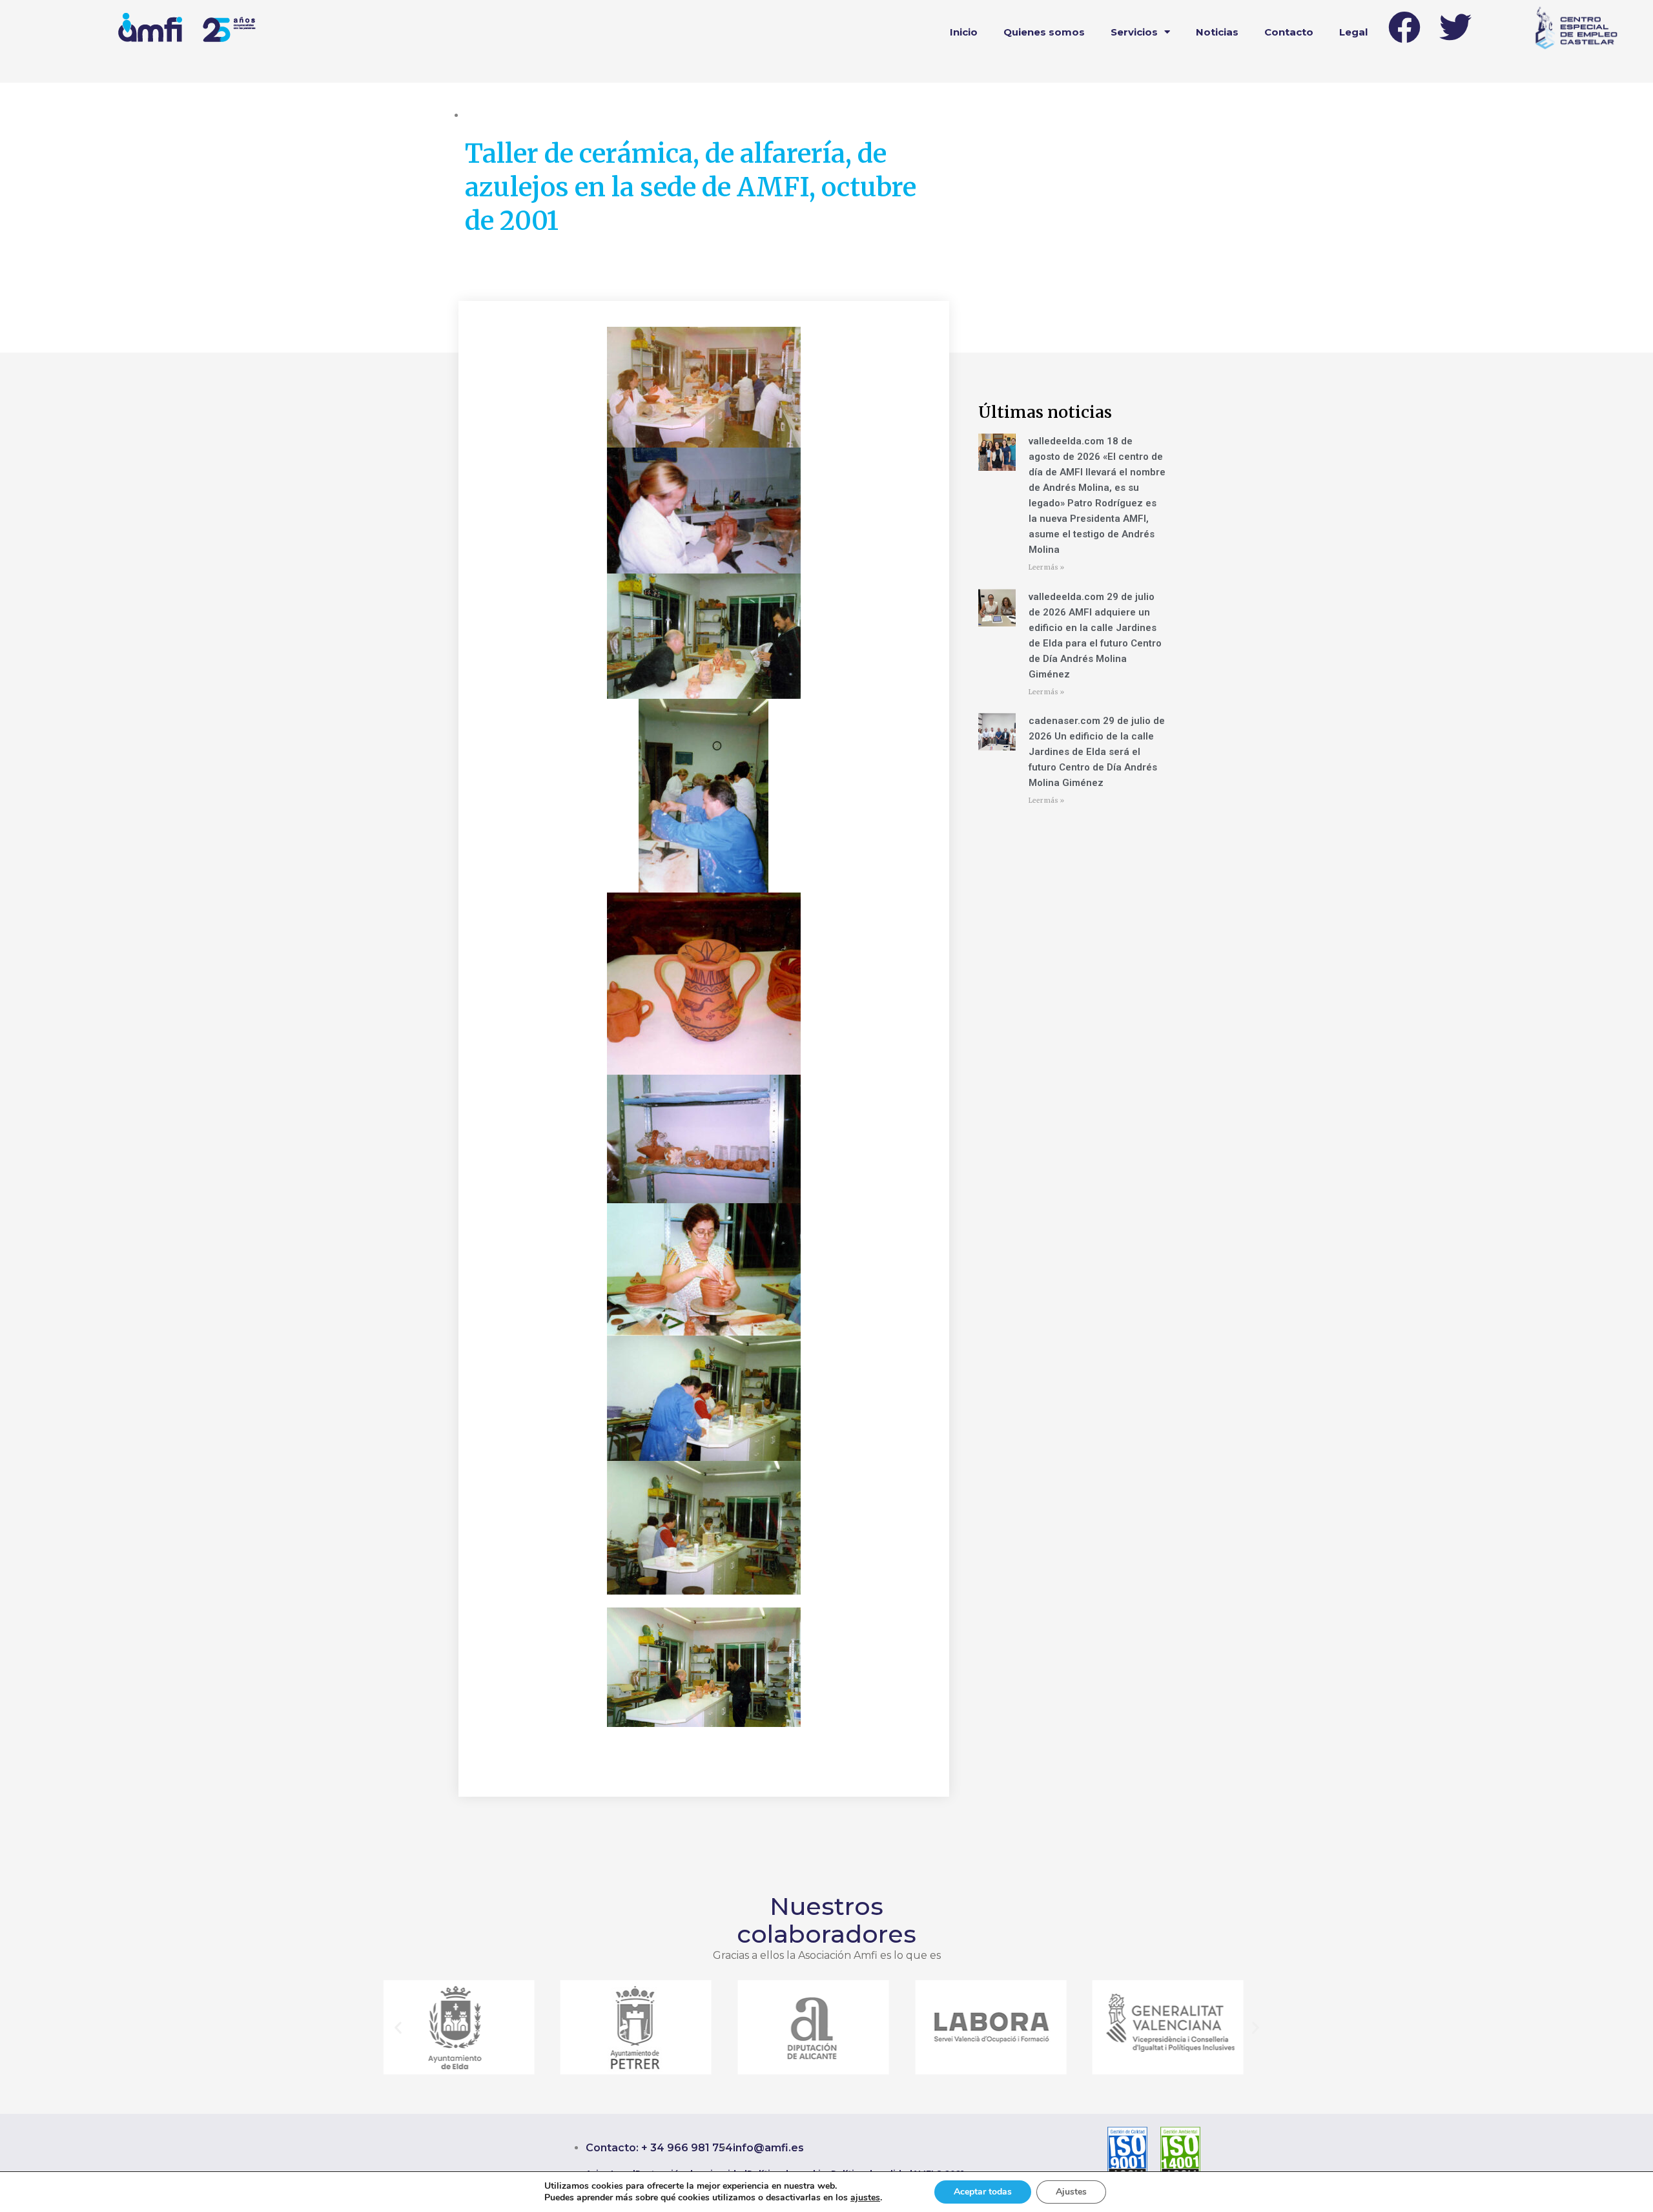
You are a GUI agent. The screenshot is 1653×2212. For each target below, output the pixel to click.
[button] (398, 2028)
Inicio (964, 32)
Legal (1353, 32)
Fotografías (490, 115)
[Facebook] (1404, 27)
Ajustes (1071, 2192)
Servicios (1134, 32)
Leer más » (1046, 567)
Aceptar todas (983, 2192)
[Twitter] (1455, 27)
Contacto (1289, 32)
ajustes (865, 2198)
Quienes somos (1044, 32)
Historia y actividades (564, 115)
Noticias (1217, 32)
